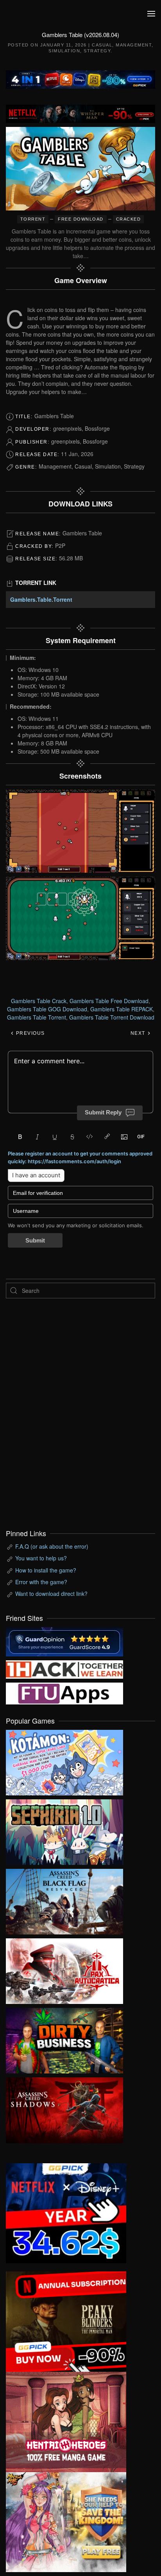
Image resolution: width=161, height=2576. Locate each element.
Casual (102, 45)
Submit (35, 1240)
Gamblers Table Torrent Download (112, 1017)
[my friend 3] (64, 1669)
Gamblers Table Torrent (37, 1017)
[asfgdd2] (66, 2421)
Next (139, 1033)
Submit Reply (103, 1112)
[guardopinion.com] (64, 1641)
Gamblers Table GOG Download (47, 1009)
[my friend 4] (64, 1692)
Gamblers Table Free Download (109, 1001)
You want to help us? (41, 1558)
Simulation (64, 51)
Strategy (97, 51)
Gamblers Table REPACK (122, 1009)
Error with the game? (41, 1582)
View (64, 1761)
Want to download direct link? (51, 1594)
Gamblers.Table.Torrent (41, 599)
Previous (30, 1033)
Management (134, 45)
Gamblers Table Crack (39, 1001)
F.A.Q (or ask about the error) (52, 1546)
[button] (151, 14)
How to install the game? (46, 1570)
